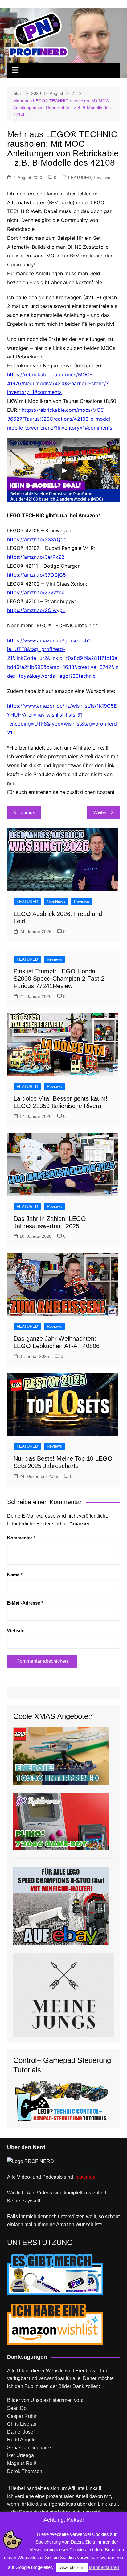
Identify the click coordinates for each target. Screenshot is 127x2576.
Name (15, 1575)
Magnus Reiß (22, 2463)
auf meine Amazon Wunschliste (68, 2224)
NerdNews (56, 902)
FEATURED (80, 178)
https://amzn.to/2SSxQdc (37, 539)
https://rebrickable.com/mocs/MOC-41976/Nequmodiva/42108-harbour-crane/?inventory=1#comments (58, 383)
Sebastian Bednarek (29, 2448)
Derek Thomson (25, 2471)
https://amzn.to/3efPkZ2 (36, 557)
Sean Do (17, 2408)
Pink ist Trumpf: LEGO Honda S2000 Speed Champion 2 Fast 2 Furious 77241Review (59, 979)
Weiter (100, 812)
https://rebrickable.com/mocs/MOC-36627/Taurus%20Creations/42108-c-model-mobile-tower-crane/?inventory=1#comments (60, 419)
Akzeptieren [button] (72, 2567)
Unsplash (41, 2400)
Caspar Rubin (22, 2416)
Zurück (28, 812)
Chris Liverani (22, 2424)
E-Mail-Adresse (25, 1603)
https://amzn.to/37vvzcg (36, 592)
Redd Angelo (21, 2440)
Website (16, 1631)
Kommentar (21, 1538)
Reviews (102, 178)
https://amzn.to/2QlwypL (36, 610)
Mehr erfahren (104, 2567)
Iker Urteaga (20, 2455)
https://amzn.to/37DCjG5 (37, 575)
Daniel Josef (21, 2432)
